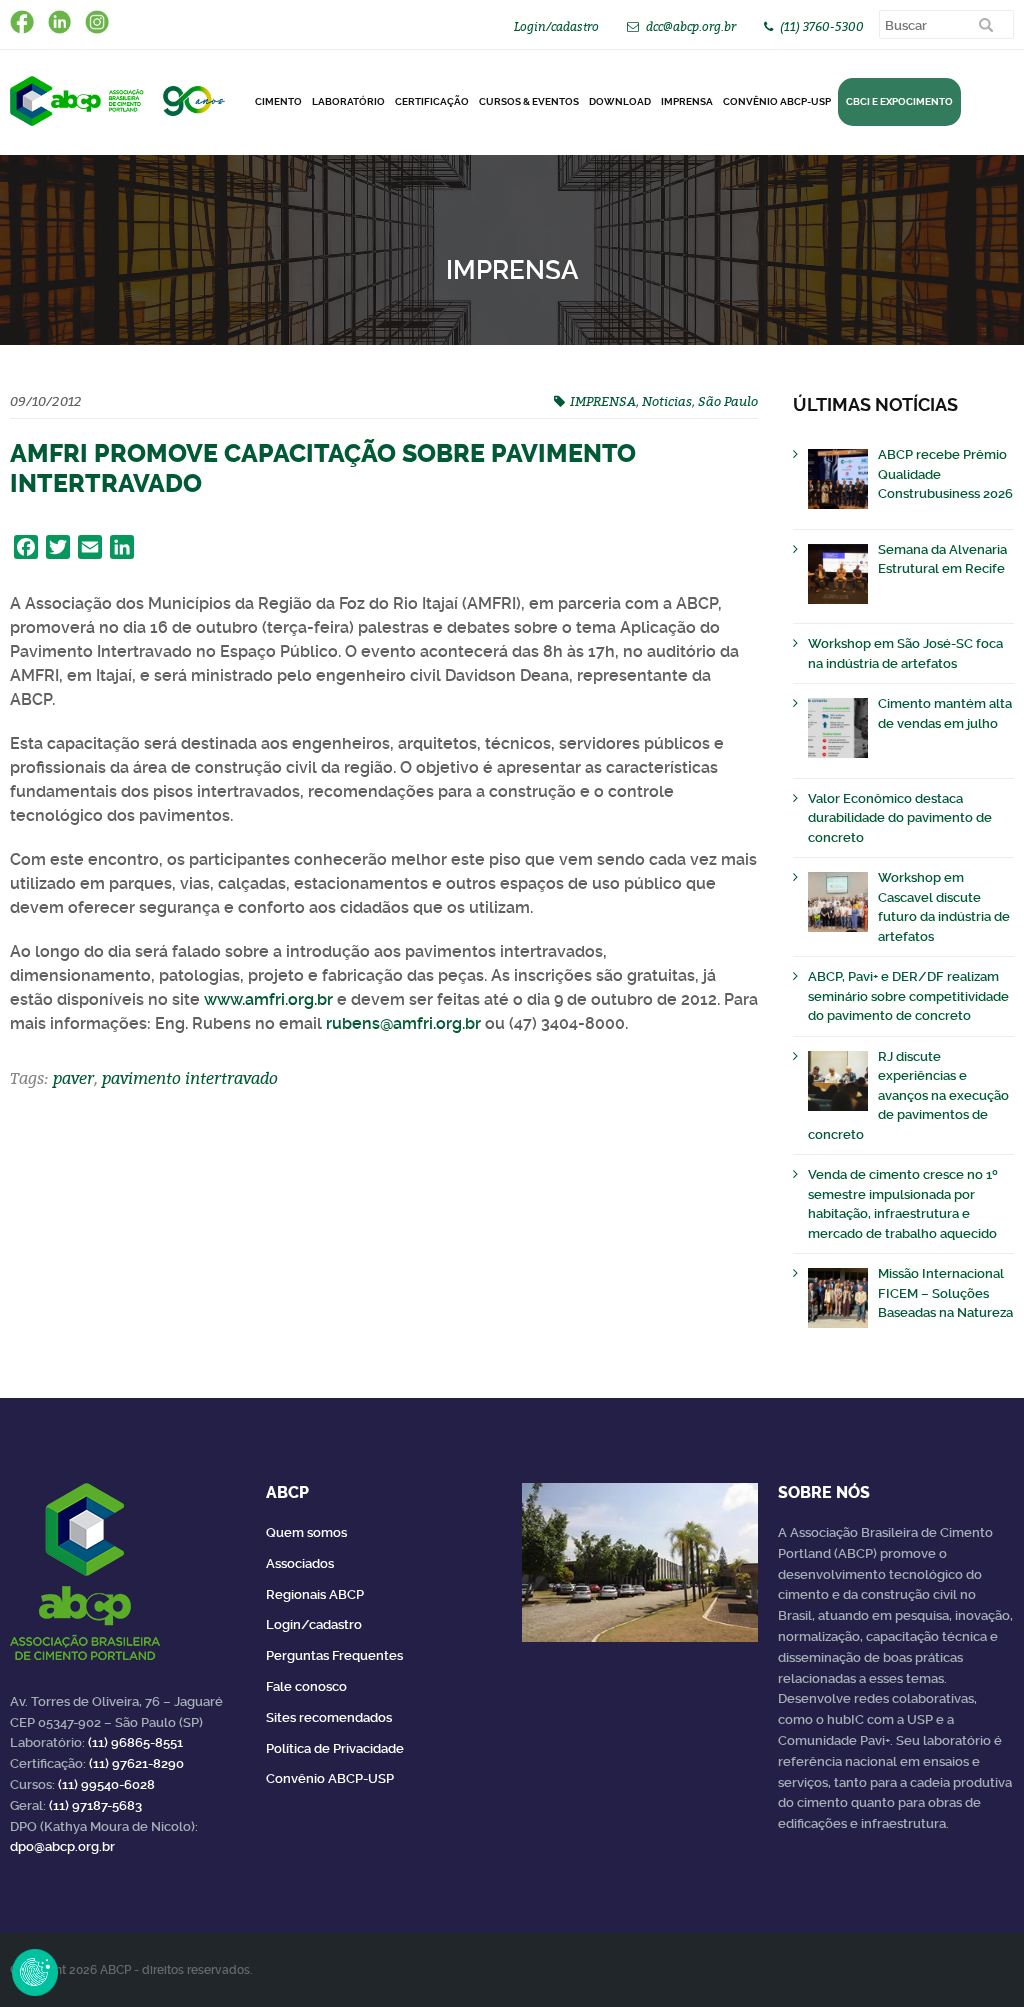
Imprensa (687, 101)
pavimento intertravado (190, 1078)
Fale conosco (306, 1686)
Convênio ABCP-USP (777, 101)
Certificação (432, 101)
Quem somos (306, 1532)
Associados (300, 1563)
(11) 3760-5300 (822, 26)
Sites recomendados (329, 1717)
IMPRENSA (603, 401)
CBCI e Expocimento (899, 101)
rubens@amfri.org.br (403, 1023)
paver (73, 1078)
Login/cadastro (556, 26)
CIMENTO (278, 101)
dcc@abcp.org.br (691, 26)
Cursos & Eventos (529, 101)
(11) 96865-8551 (135, 1742)
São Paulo (728, 401)
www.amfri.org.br (268, 999)
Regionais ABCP (315, 1594)
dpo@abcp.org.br (62, 1846)
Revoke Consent (35, 1972)
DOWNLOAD (620, 101)
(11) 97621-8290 (136, 1763)
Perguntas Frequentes (334, 1655)
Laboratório (348, 101)
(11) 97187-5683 (95, 1805)
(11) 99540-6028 (106, 1784)
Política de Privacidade (335, 1748)
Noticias (667, 401)
